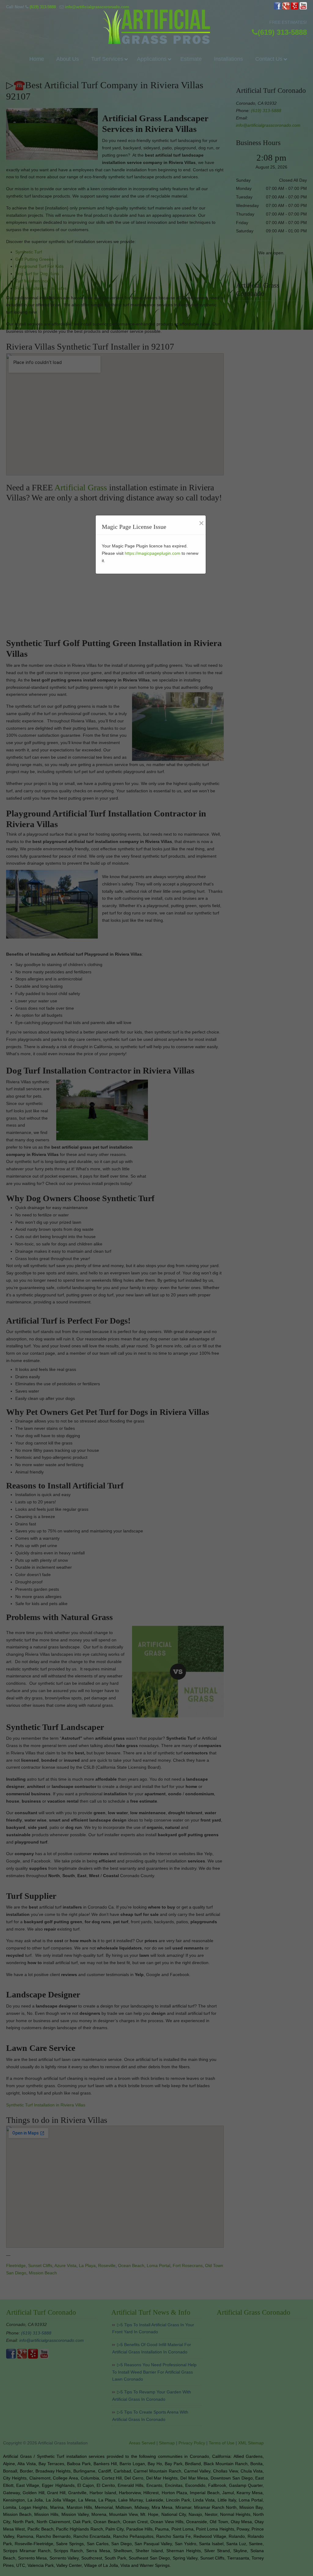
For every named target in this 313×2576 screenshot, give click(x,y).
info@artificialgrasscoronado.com (97, 7)
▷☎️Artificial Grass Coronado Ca (156, 27)
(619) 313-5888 (43, 7)
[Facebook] (278, 8)
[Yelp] (295, 8)
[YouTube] (303, 8)
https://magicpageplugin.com (153, 553)
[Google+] (286, 8)
